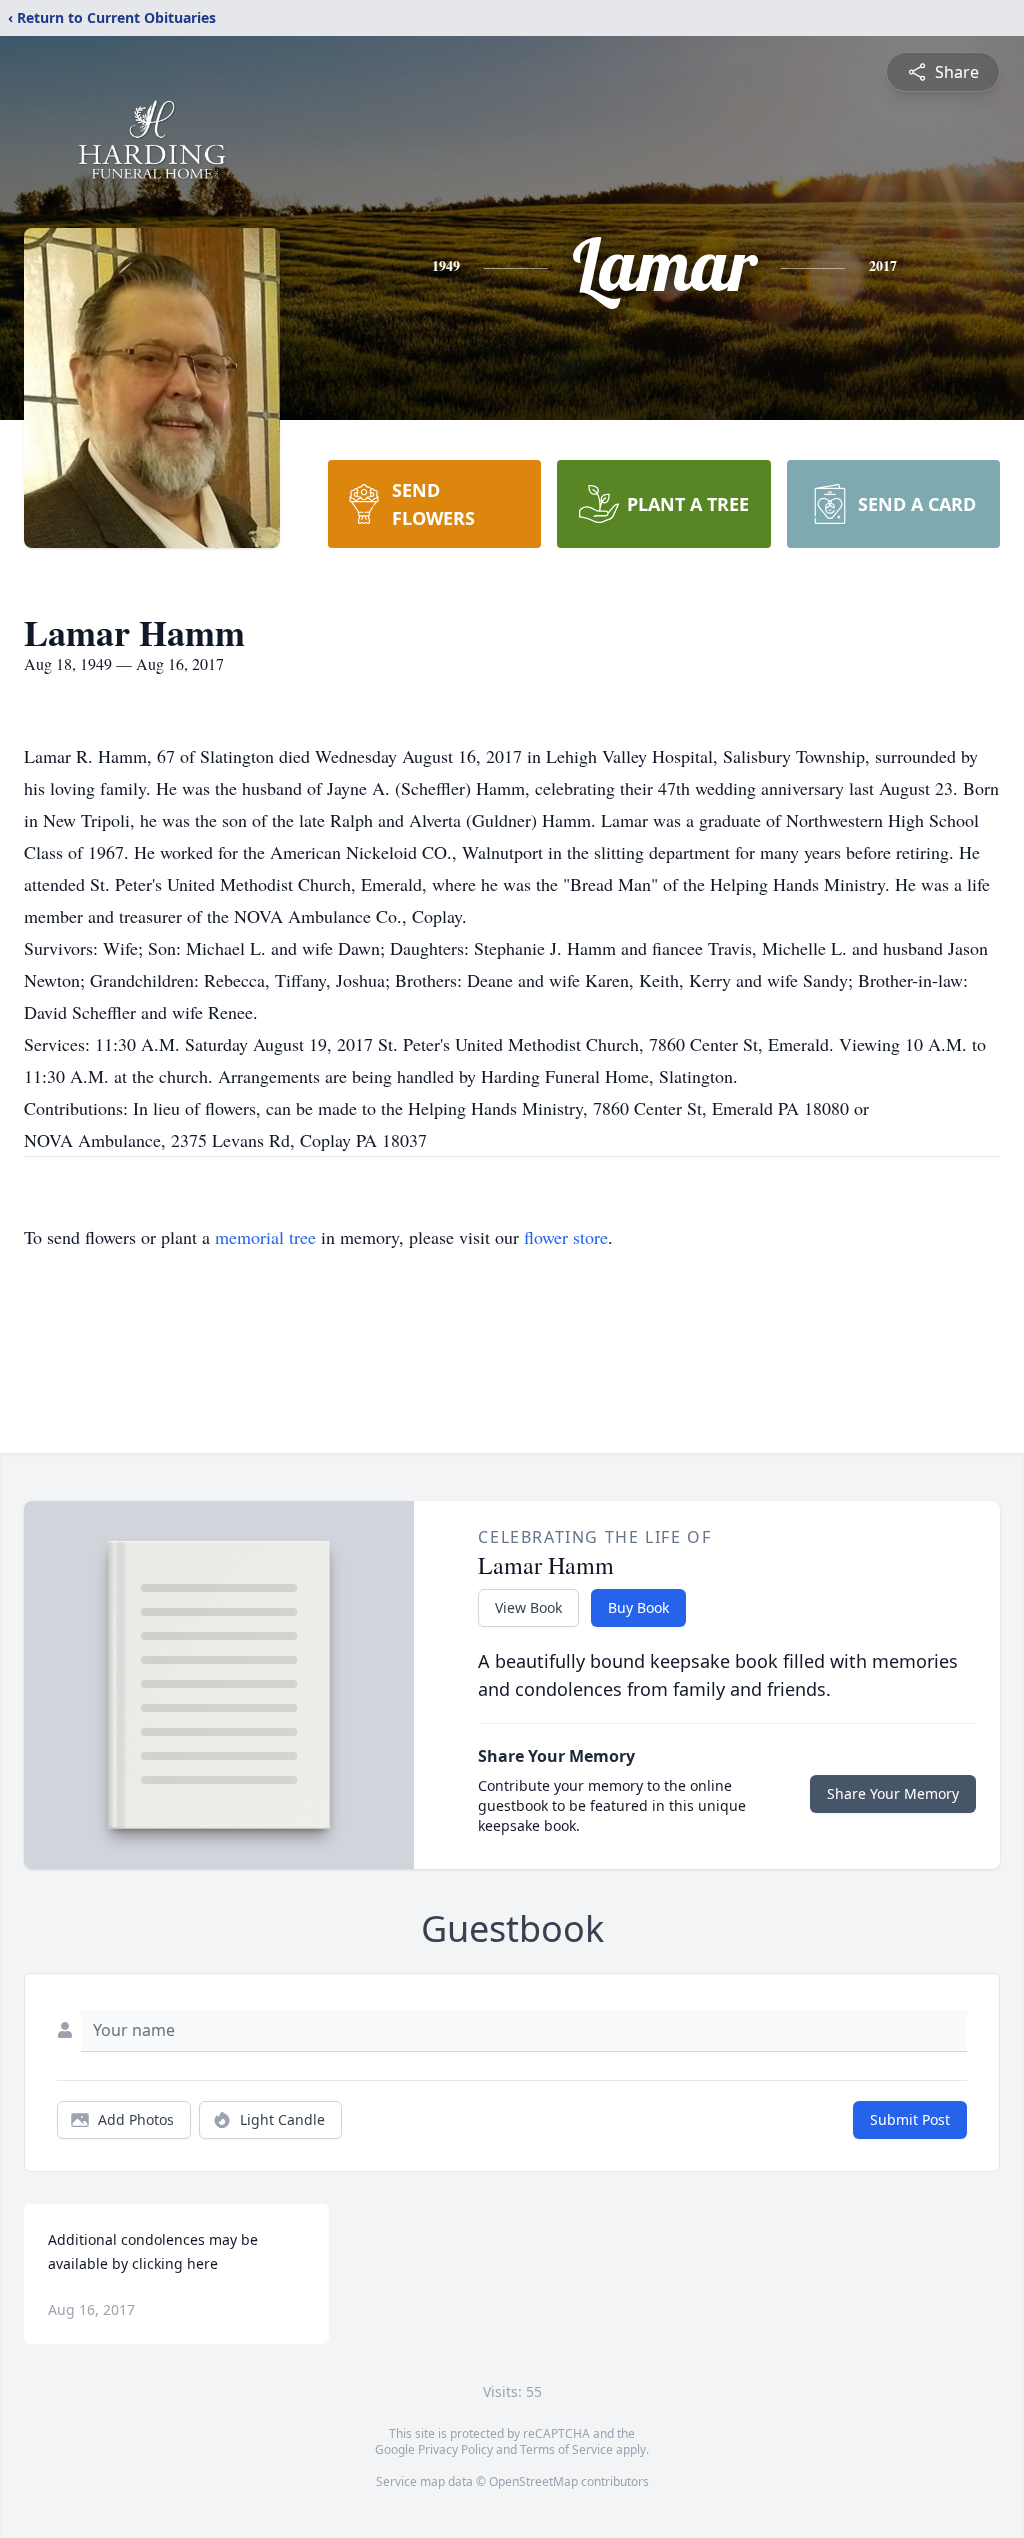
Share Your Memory (893, 1793)
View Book (528, 1607)
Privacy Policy (455, 2449)
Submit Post (910, 2119)
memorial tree (265, 1237)
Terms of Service (566, 2449)
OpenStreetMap (533, 2481)
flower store (566, 1237)
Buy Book (638, 1607)
